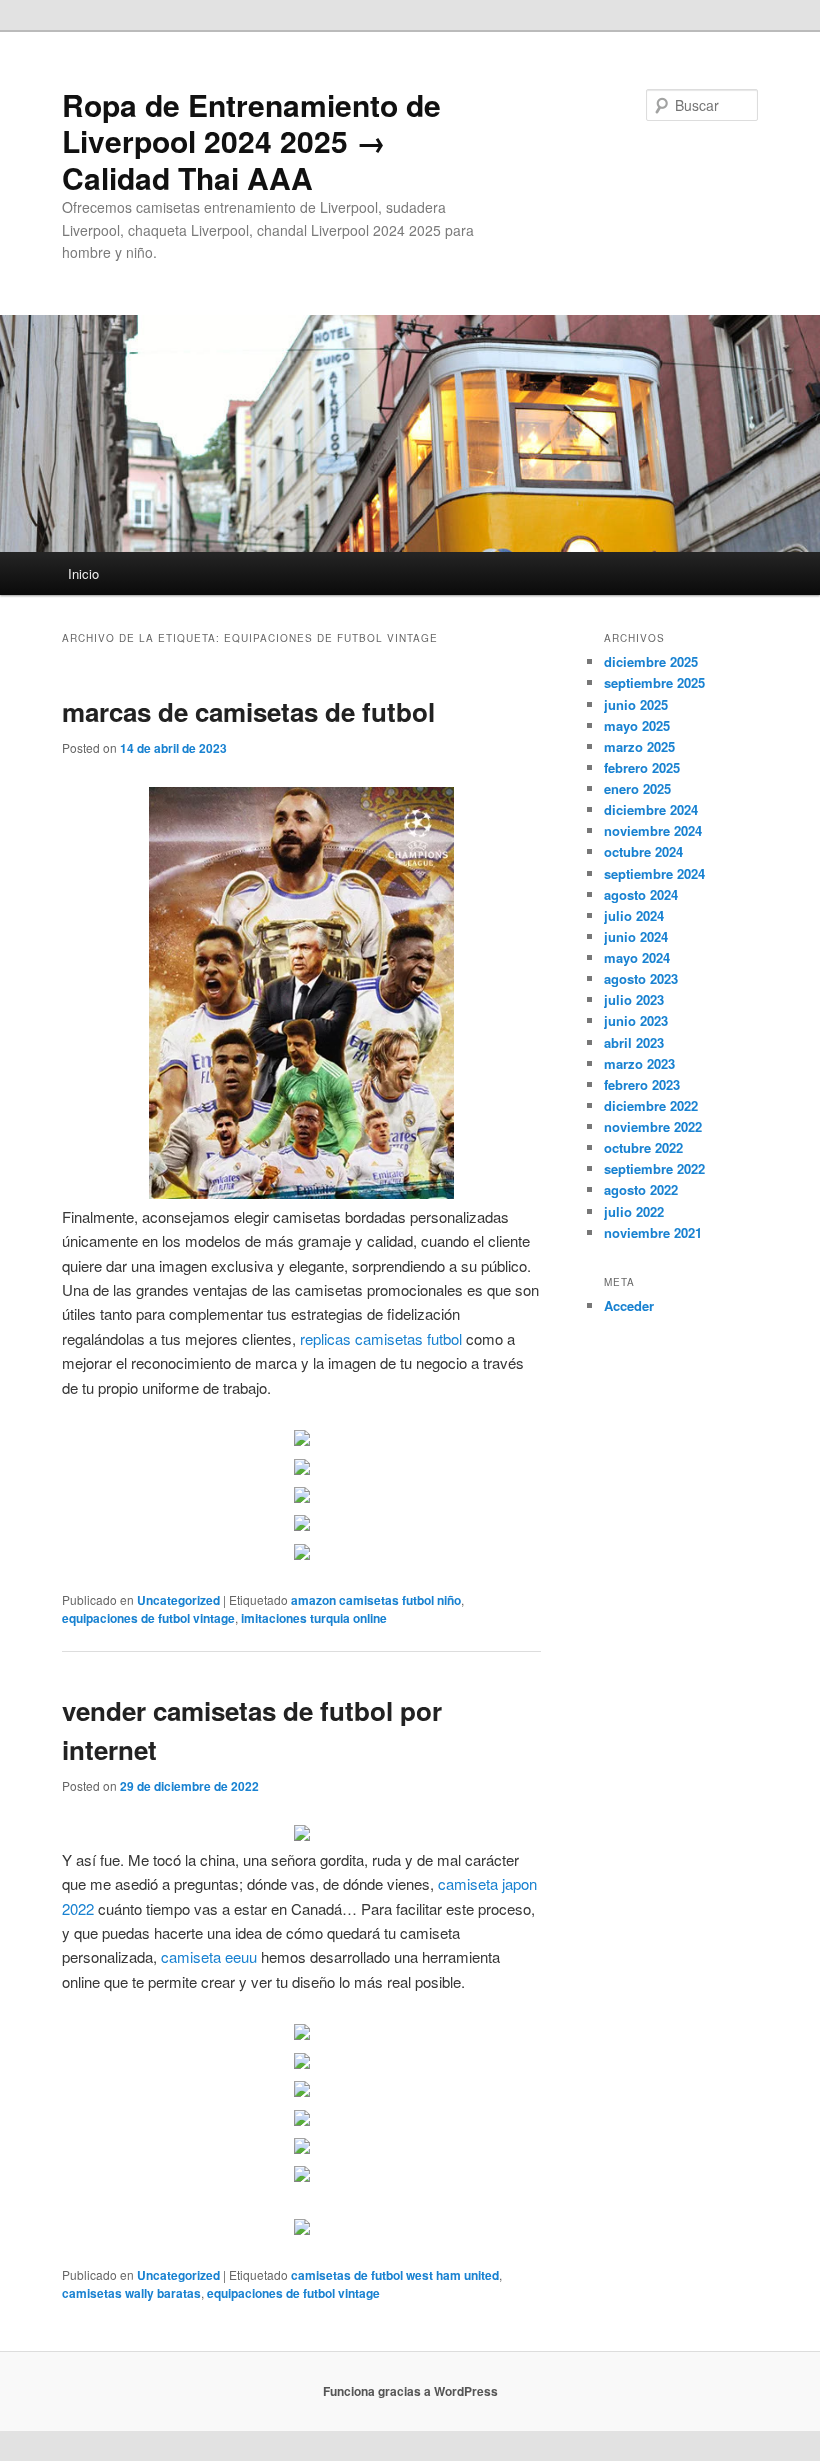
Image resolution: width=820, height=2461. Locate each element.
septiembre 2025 (654, 682)
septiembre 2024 (654, 873)
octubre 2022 (643, 1147)
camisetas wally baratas (131, 2293)
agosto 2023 (641, 978)
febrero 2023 (642, 1084)
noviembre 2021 (653, 1232)
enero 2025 (637, 788)
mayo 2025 (637, 725)
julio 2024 (634, 915)
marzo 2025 (639, 746)
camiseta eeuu (209, 1956)
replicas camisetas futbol (381, 1338)
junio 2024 (636, 936)
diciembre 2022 (651, 1105)
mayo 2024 (637, 957)
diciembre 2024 (651, 809)
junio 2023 (636, 1020)
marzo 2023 (639, 1063)
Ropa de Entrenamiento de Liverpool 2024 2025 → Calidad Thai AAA (251, 141)
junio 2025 (636, 704)
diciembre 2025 (651, 661)
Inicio (83, 573)
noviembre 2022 (653, 1126)
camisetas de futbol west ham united (395, 2275)
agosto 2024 (641, 894)
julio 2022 (634, 1211)
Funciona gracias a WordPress (410, 2391)
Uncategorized (178, 1600)
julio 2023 (634, 999)
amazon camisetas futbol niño (376, 1600)
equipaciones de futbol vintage (148, 1618)
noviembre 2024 (653, 830)
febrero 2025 (642, 767)
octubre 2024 (643, 851)
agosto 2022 (641, 1189)
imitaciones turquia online (314, 1618)
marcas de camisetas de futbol (248, 711)
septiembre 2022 (654, 1168)
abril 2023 (634, 1042)
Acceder (629, 1305)
